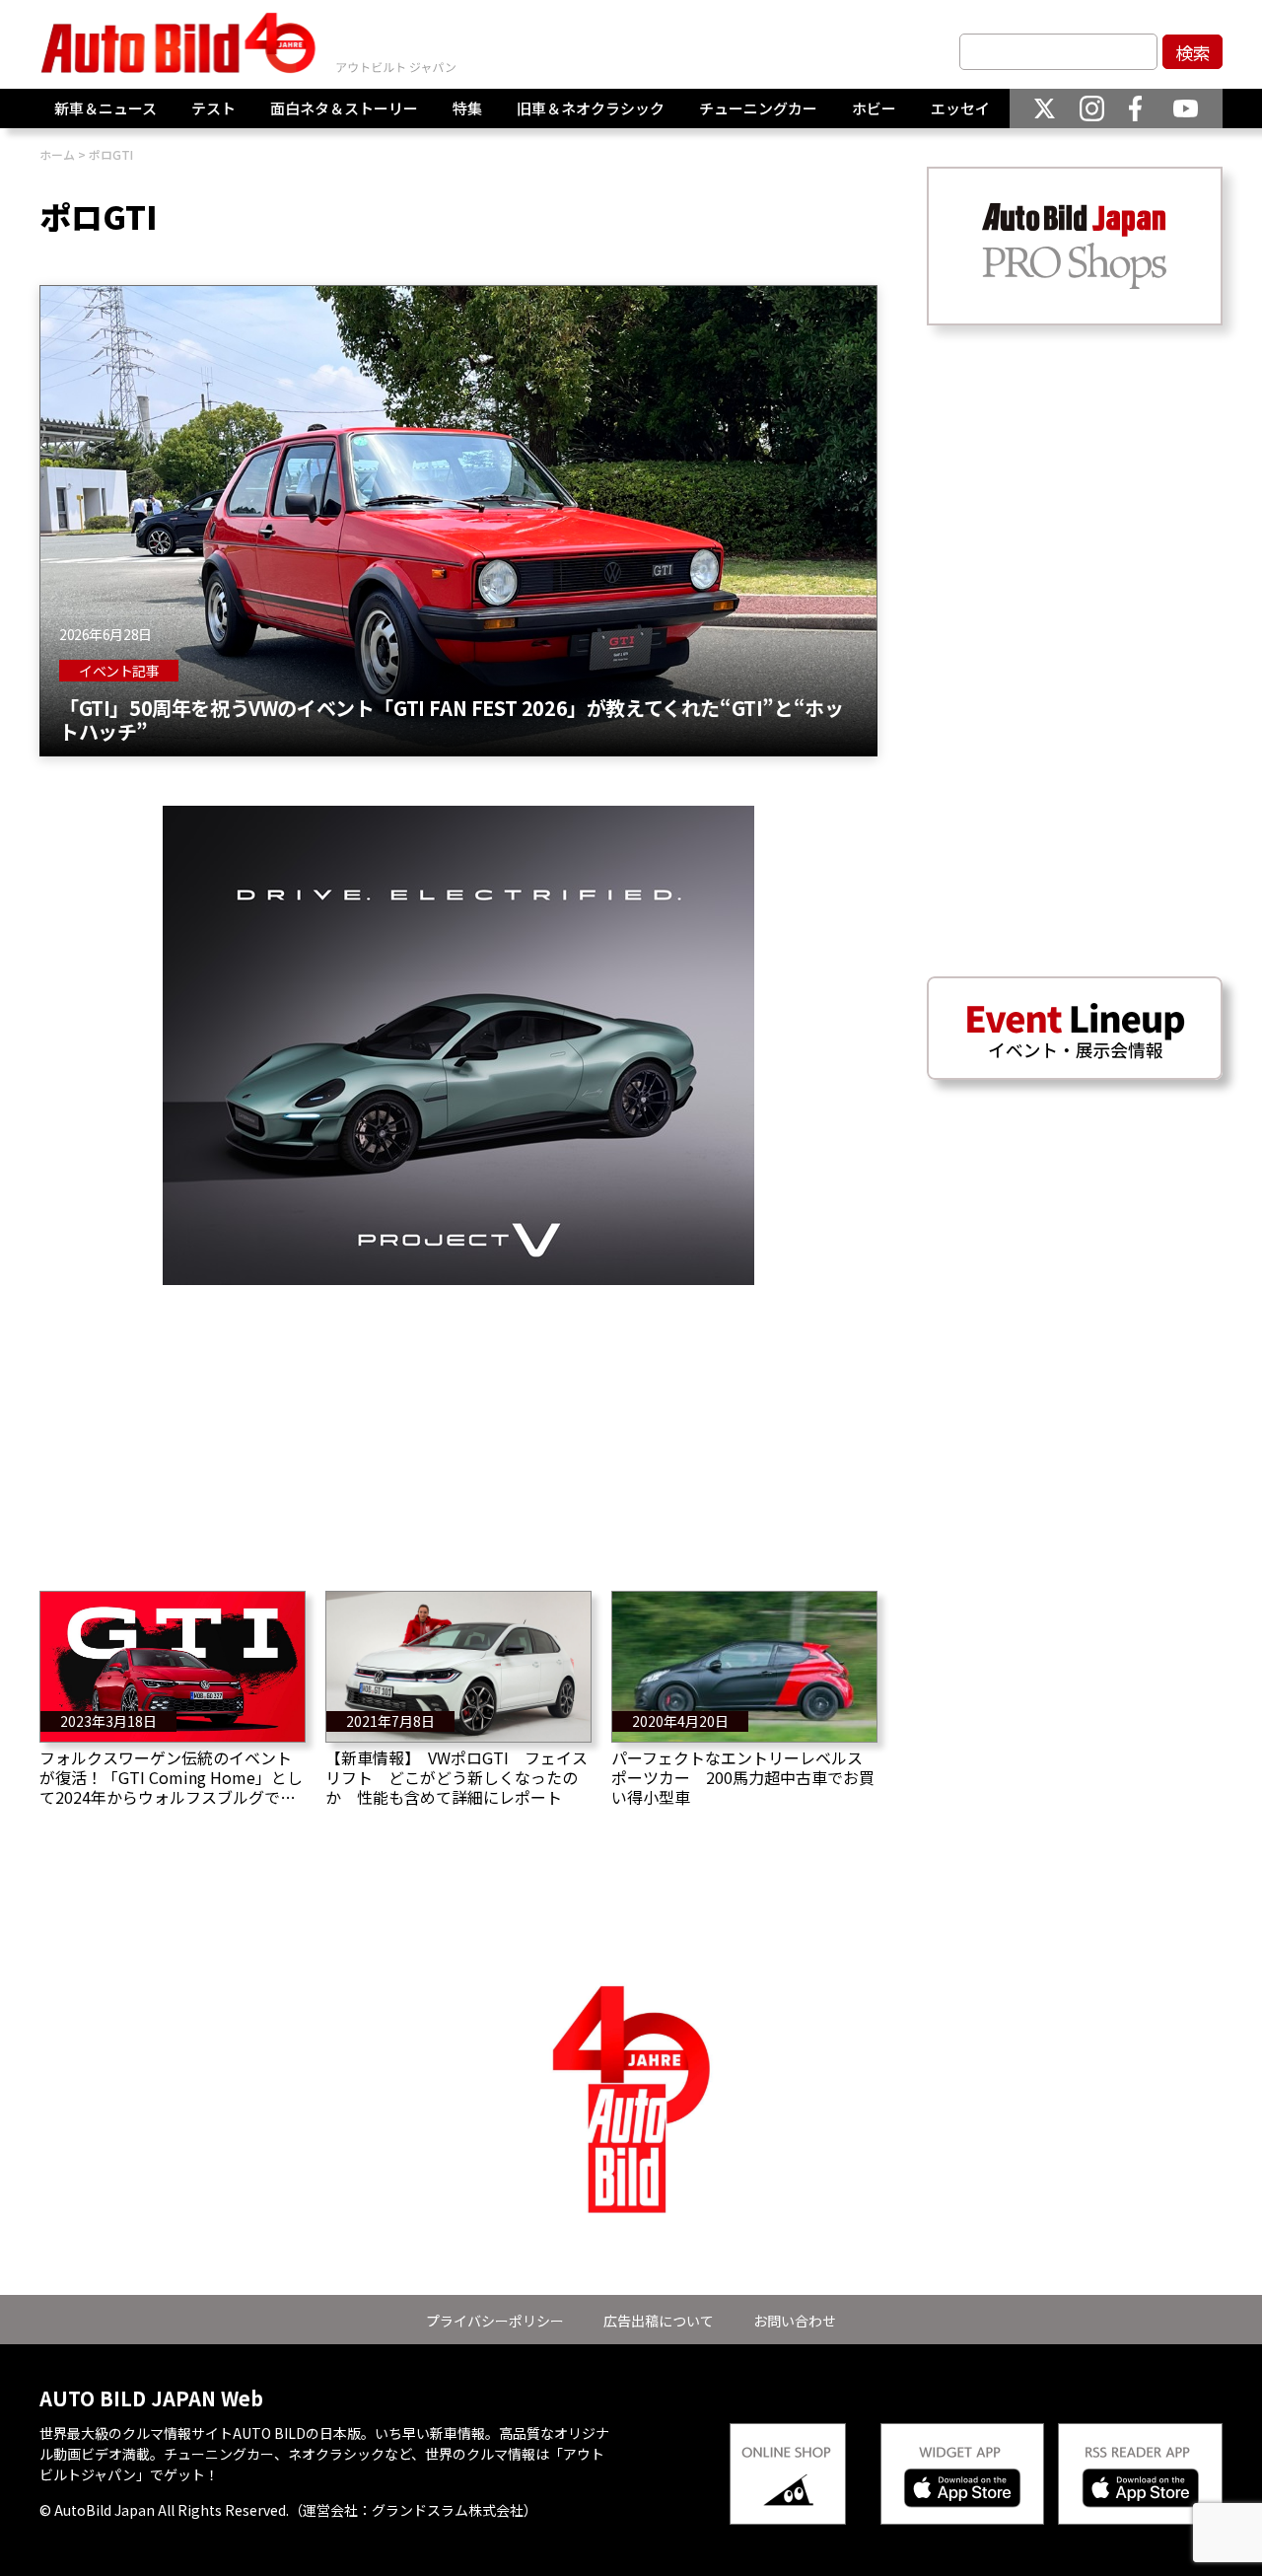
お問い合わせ (795, 2321)
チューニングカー (758, 108)
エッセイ (960, 108)
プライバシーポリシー (495, 2321)
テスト (213, 108)
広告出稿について (659, 2321)
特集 (467, 108)
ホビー (874, 108)
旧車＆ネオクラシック (591, 108)
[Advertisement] (458, 1423)
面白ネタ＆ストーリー (344, 108)
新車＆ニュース (105, 108)
